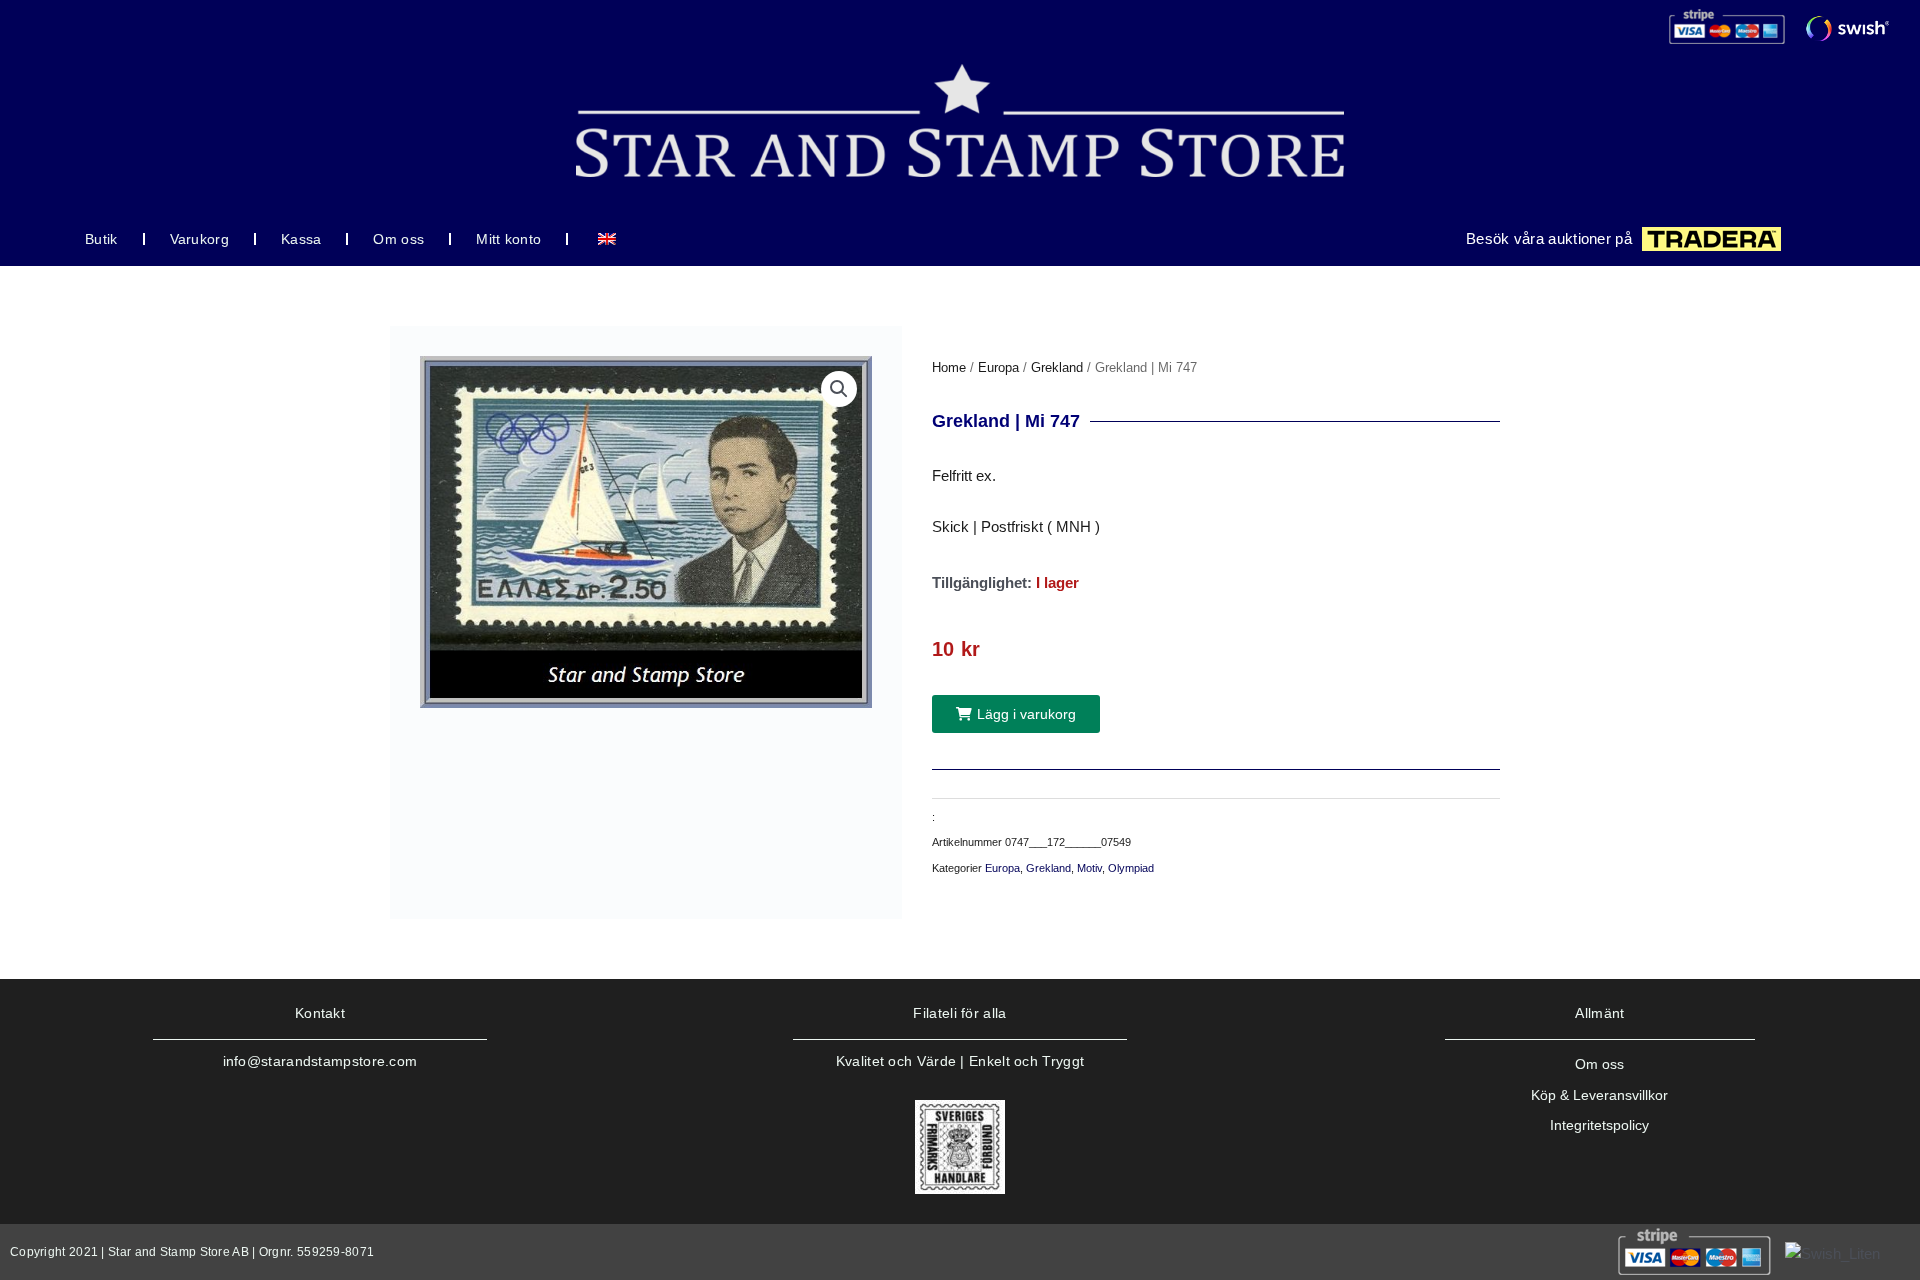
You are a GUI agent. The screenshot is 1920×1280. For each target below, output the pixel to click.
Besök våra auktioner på (1549, 238)
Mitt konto (508, 239)
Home (949, 367)
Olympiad (1131, 868)
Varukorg (199, 239)
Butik (101, 239)
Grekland (1057, 367)
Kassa (301, 239)
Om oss (398, 239)
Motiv (1089, 868)
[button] (839, 389)
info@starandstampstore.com (320, 1061)
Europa (998, 367)
